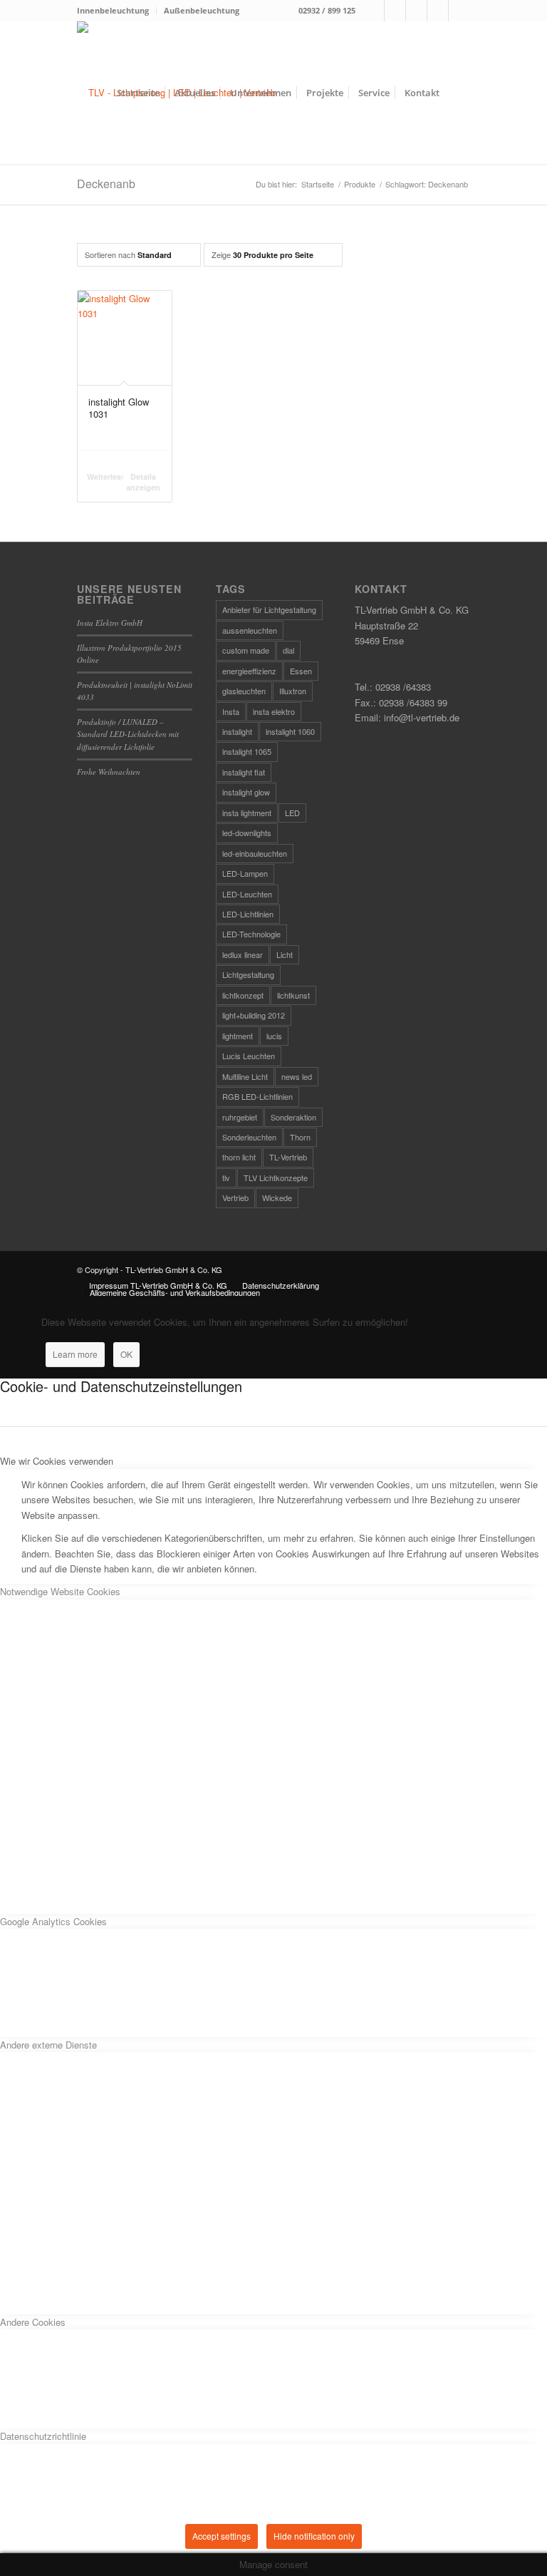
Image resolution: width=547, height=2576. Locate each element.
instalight (237, 731)
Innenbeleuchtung (113, 10)
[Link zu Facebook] (374, 11)
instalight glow (246, 792)
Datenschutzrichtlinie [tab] (43, 2436)
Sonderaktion (293, 1117)
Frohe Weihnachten (109, 772)
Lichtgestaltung (248, 974)
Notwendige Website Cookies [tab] (60, 1591)
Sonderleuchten (249, 1137)
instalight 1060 (290, 731)
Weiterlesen (105, 476)
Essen (301, 671)
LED (292, 813)
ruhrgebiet (240, 1117)
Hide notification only (314, 2536)
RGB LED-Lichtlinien (257, 1096)
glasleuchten (244, 691)
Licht (285, 954)
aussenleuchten (250, 630)
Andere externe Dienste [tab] (48, 2045)
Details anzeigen (143, 482)
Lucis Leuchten (249, 1056)
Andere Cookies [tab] (33, 2322)
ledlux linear (243, 954)
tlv (226, 1178)
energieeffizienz (249, 671)
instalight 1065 (247, 751)
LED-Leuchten (247, 894)
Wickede (277, 1197)
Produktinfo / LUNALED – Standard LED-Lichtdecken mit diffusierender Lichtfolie (128, 734)
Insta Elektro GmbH (110, 623)
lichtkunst (293, 995)
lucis (274, 1036)
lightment (238, 1036)
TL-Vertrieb (288, 1157)
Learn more (75, 1354)
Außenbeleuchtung (202, 10)
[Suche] (458, 93)
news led (297, 1076)
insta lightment (247, 813)
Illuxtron (293, 691)
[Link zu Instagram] (395, 11)
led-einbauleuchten (255, 853)
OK (126, 1354)
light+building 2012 (254, 1015)
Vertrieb (235, 1197)
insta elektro (274, 711)
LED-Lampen (245, 873)
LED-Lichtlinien (248, 914)
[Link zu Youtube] (459, 11)
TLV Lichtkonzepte (276, 1178)
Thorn (300, 1137)
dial (288, 650)
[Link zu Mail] (416, 11)
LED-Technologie (251, 934)
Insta (231, 711)
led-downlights (247, 833)
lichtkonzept (243, 995)
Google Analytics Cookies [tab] (53, 1921)
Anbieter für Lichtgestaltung (269, 609)
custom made (246, 650)
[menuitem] (117, 11)
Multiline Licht (245, 1076)
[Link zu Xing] (438, 11)
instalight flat (244, 772)
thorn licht (239, 1157)
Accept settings (222, 2536)
